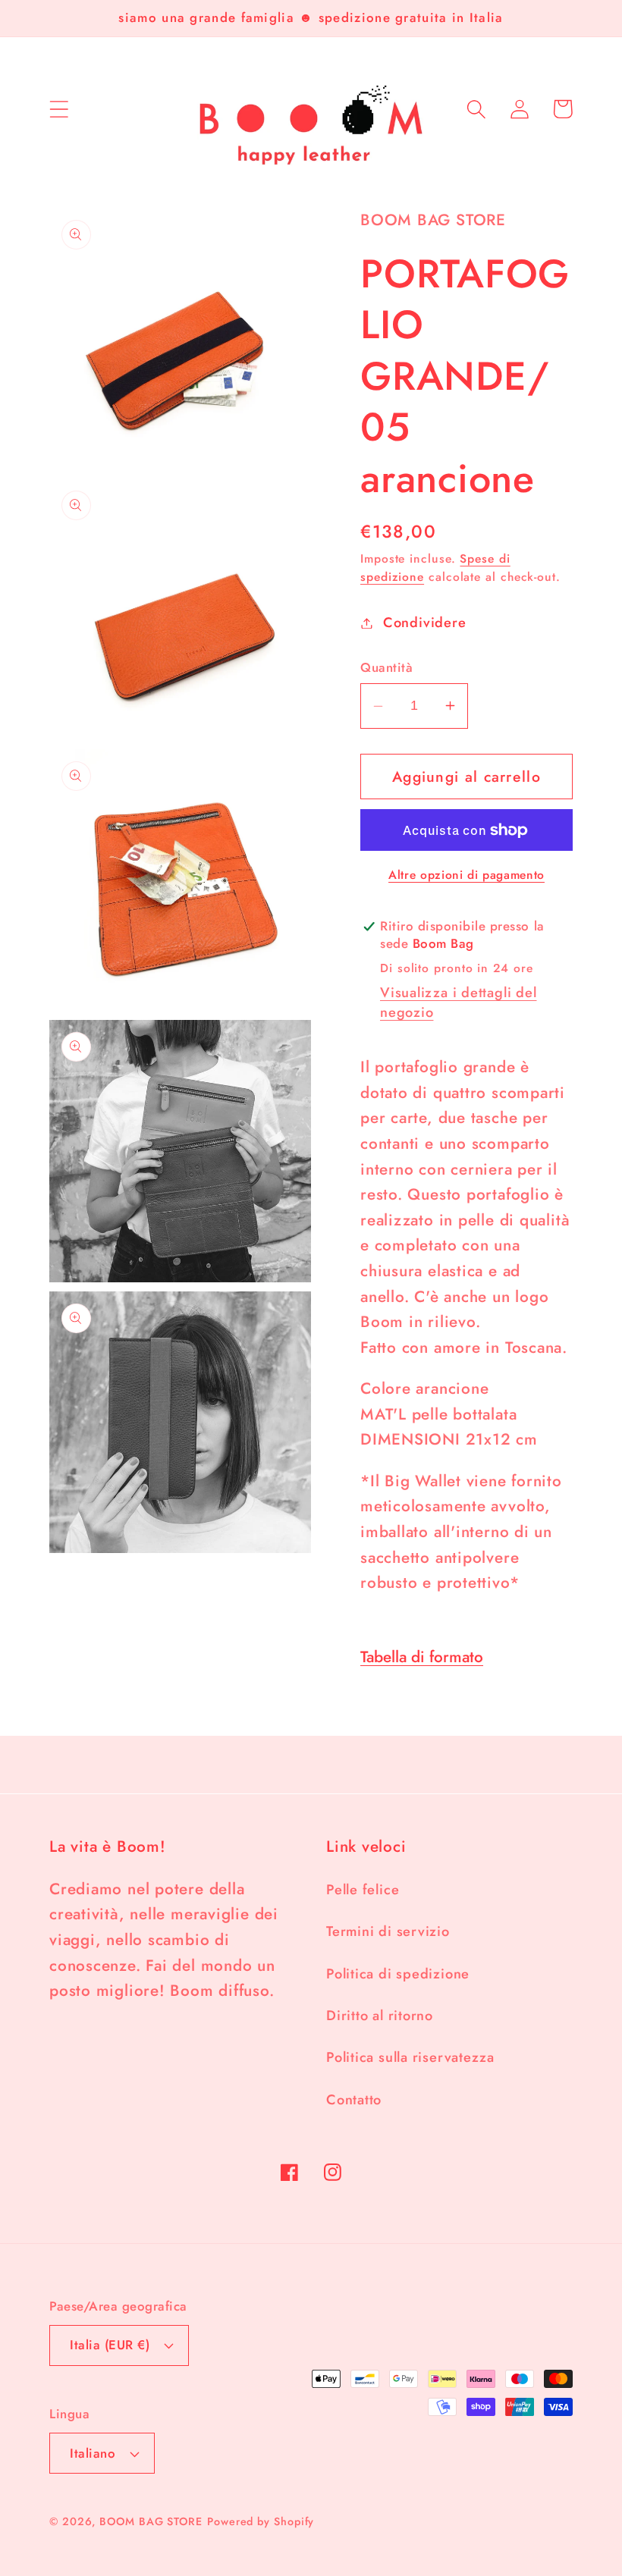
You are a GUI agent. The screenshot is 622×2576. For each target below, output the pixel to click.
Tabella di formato (422, 1657)
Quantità (386, 668)
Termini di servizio (388, 1931)
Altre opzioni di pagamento (466, 875)
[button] (59, 109)
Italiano (93, 2453)
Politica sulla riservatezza (410, 2057)
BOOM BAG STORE (151, 2521)
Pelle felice (363, 1890)
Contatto (354, 2100)
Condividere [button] (424, 623)
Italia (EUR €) (110, 2345)
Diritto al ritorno (380, 2016)
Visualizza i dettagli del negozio (459, 1002)
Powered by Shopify (261, 2521)
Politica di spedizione (398, 1974)
